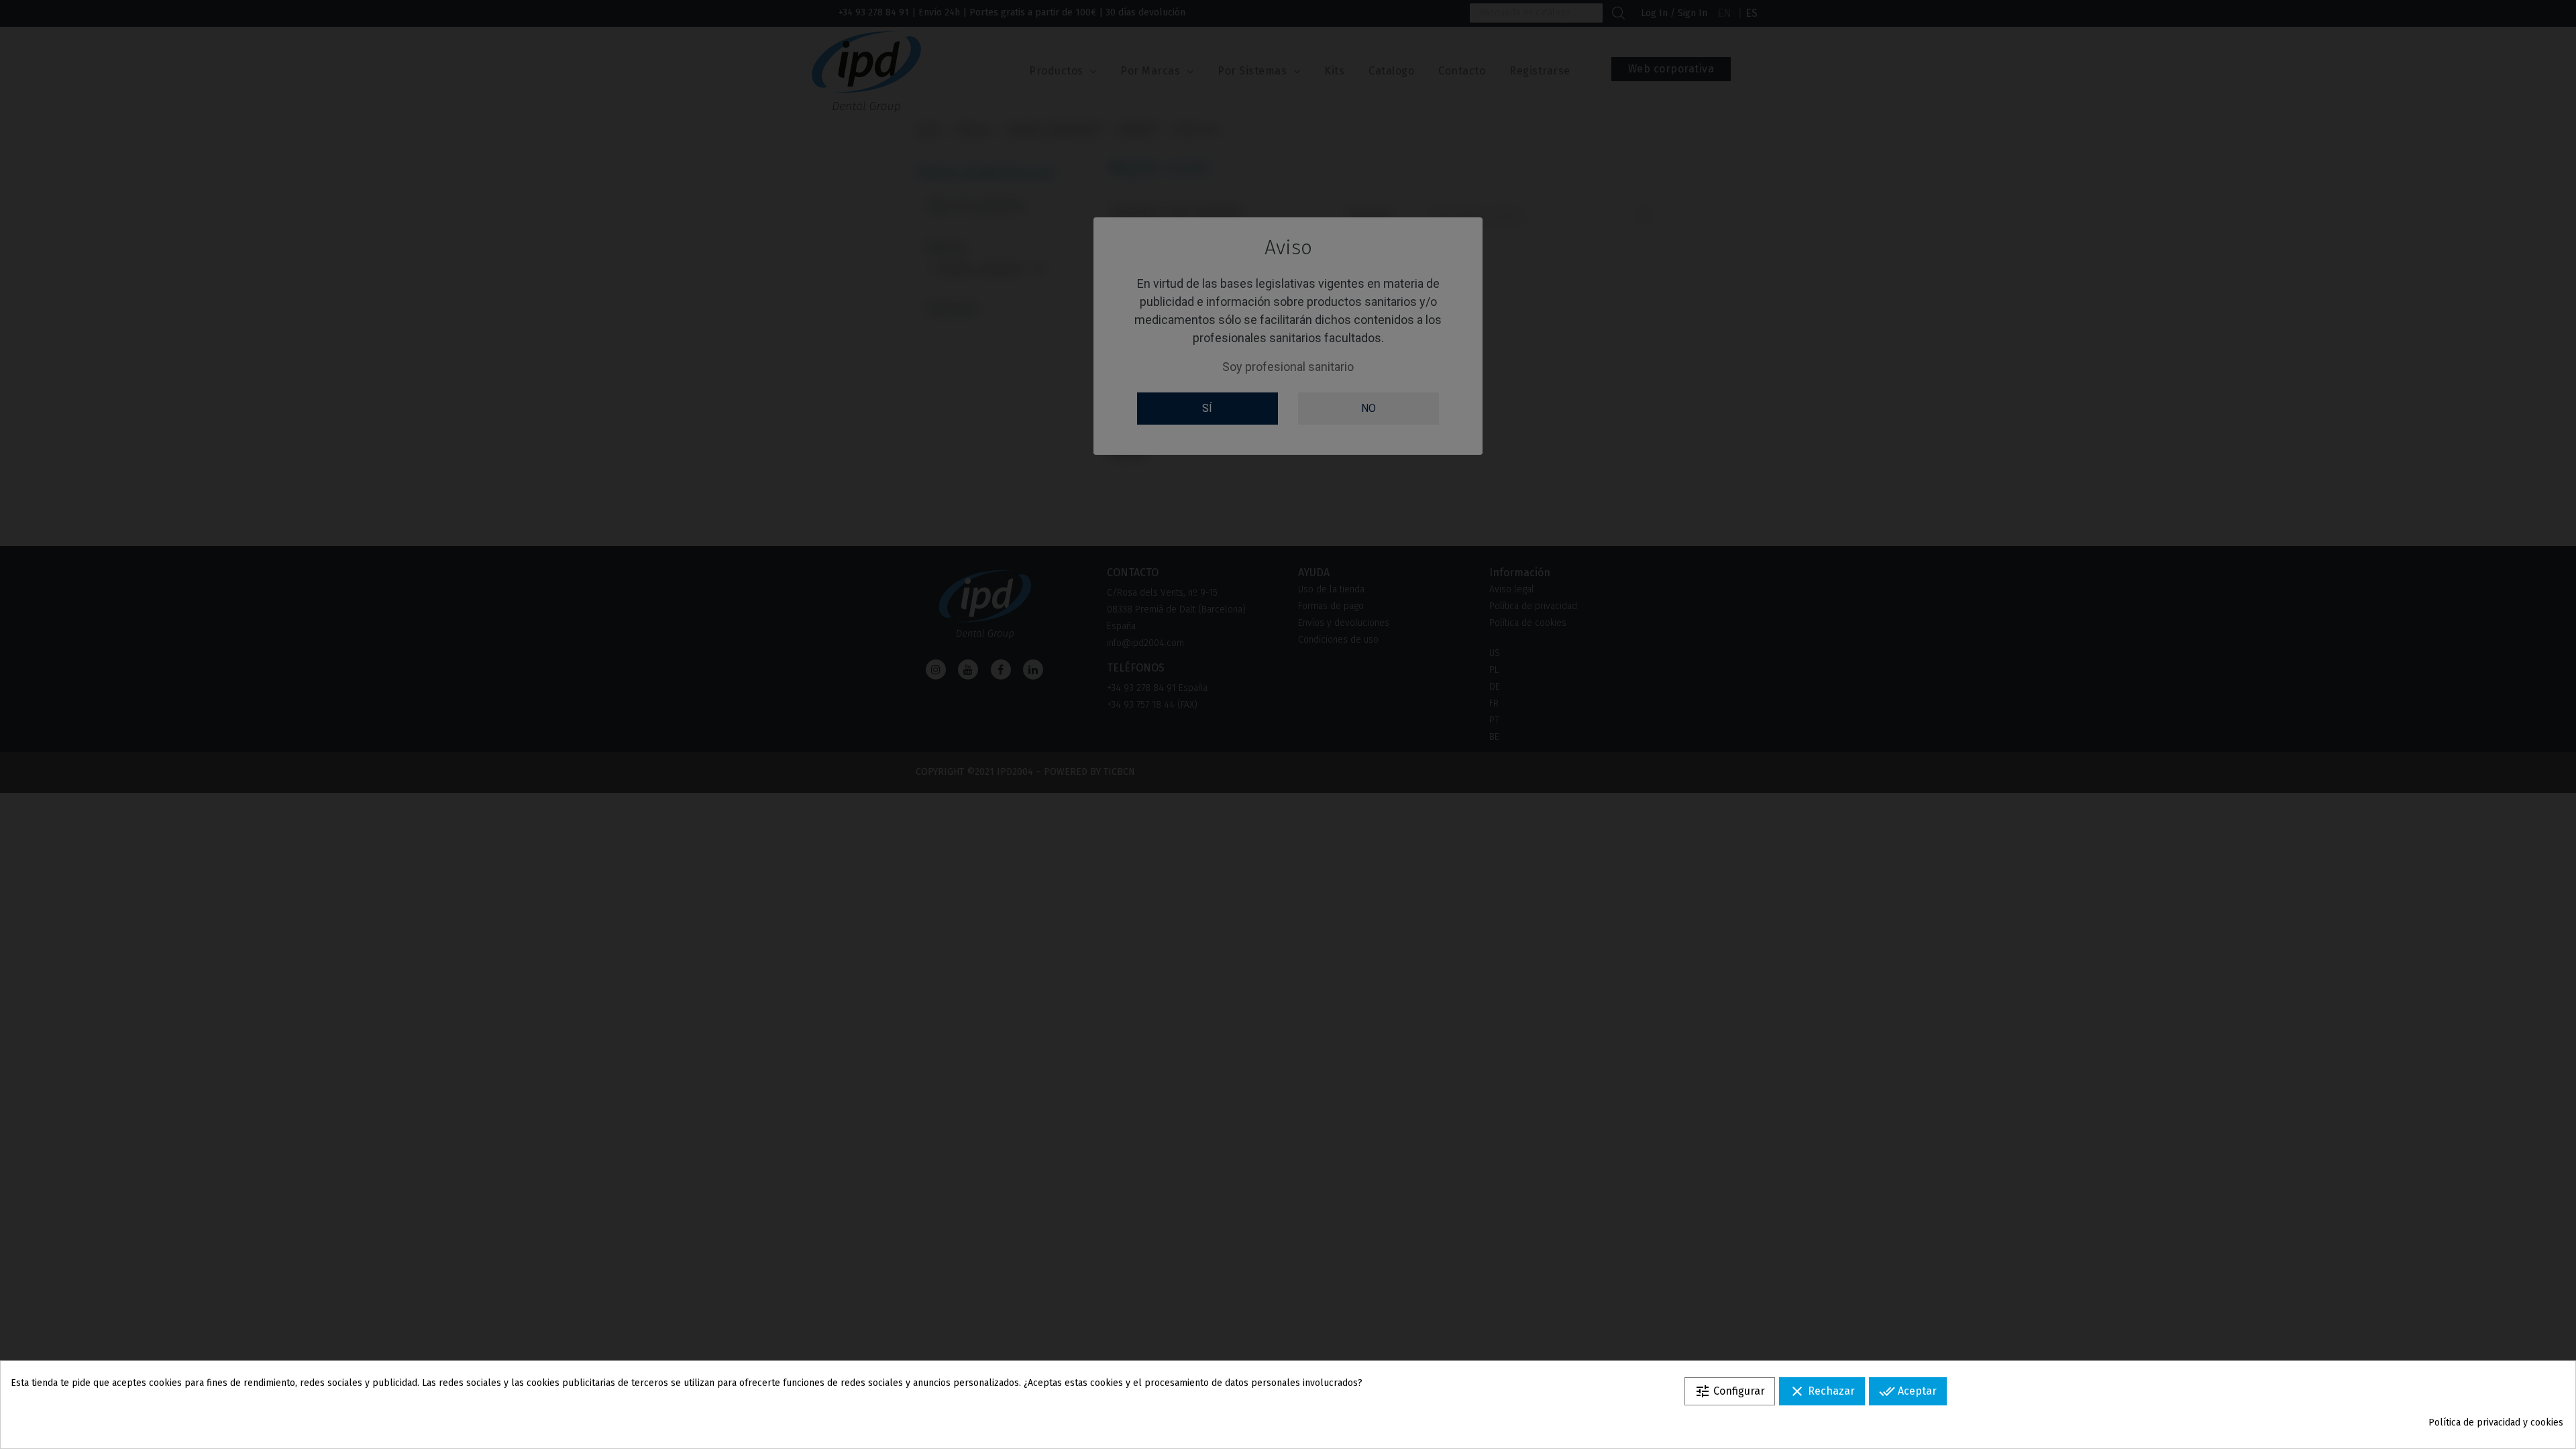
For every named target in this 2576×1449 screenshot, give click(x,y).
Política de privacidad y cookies (2496, 1423)
